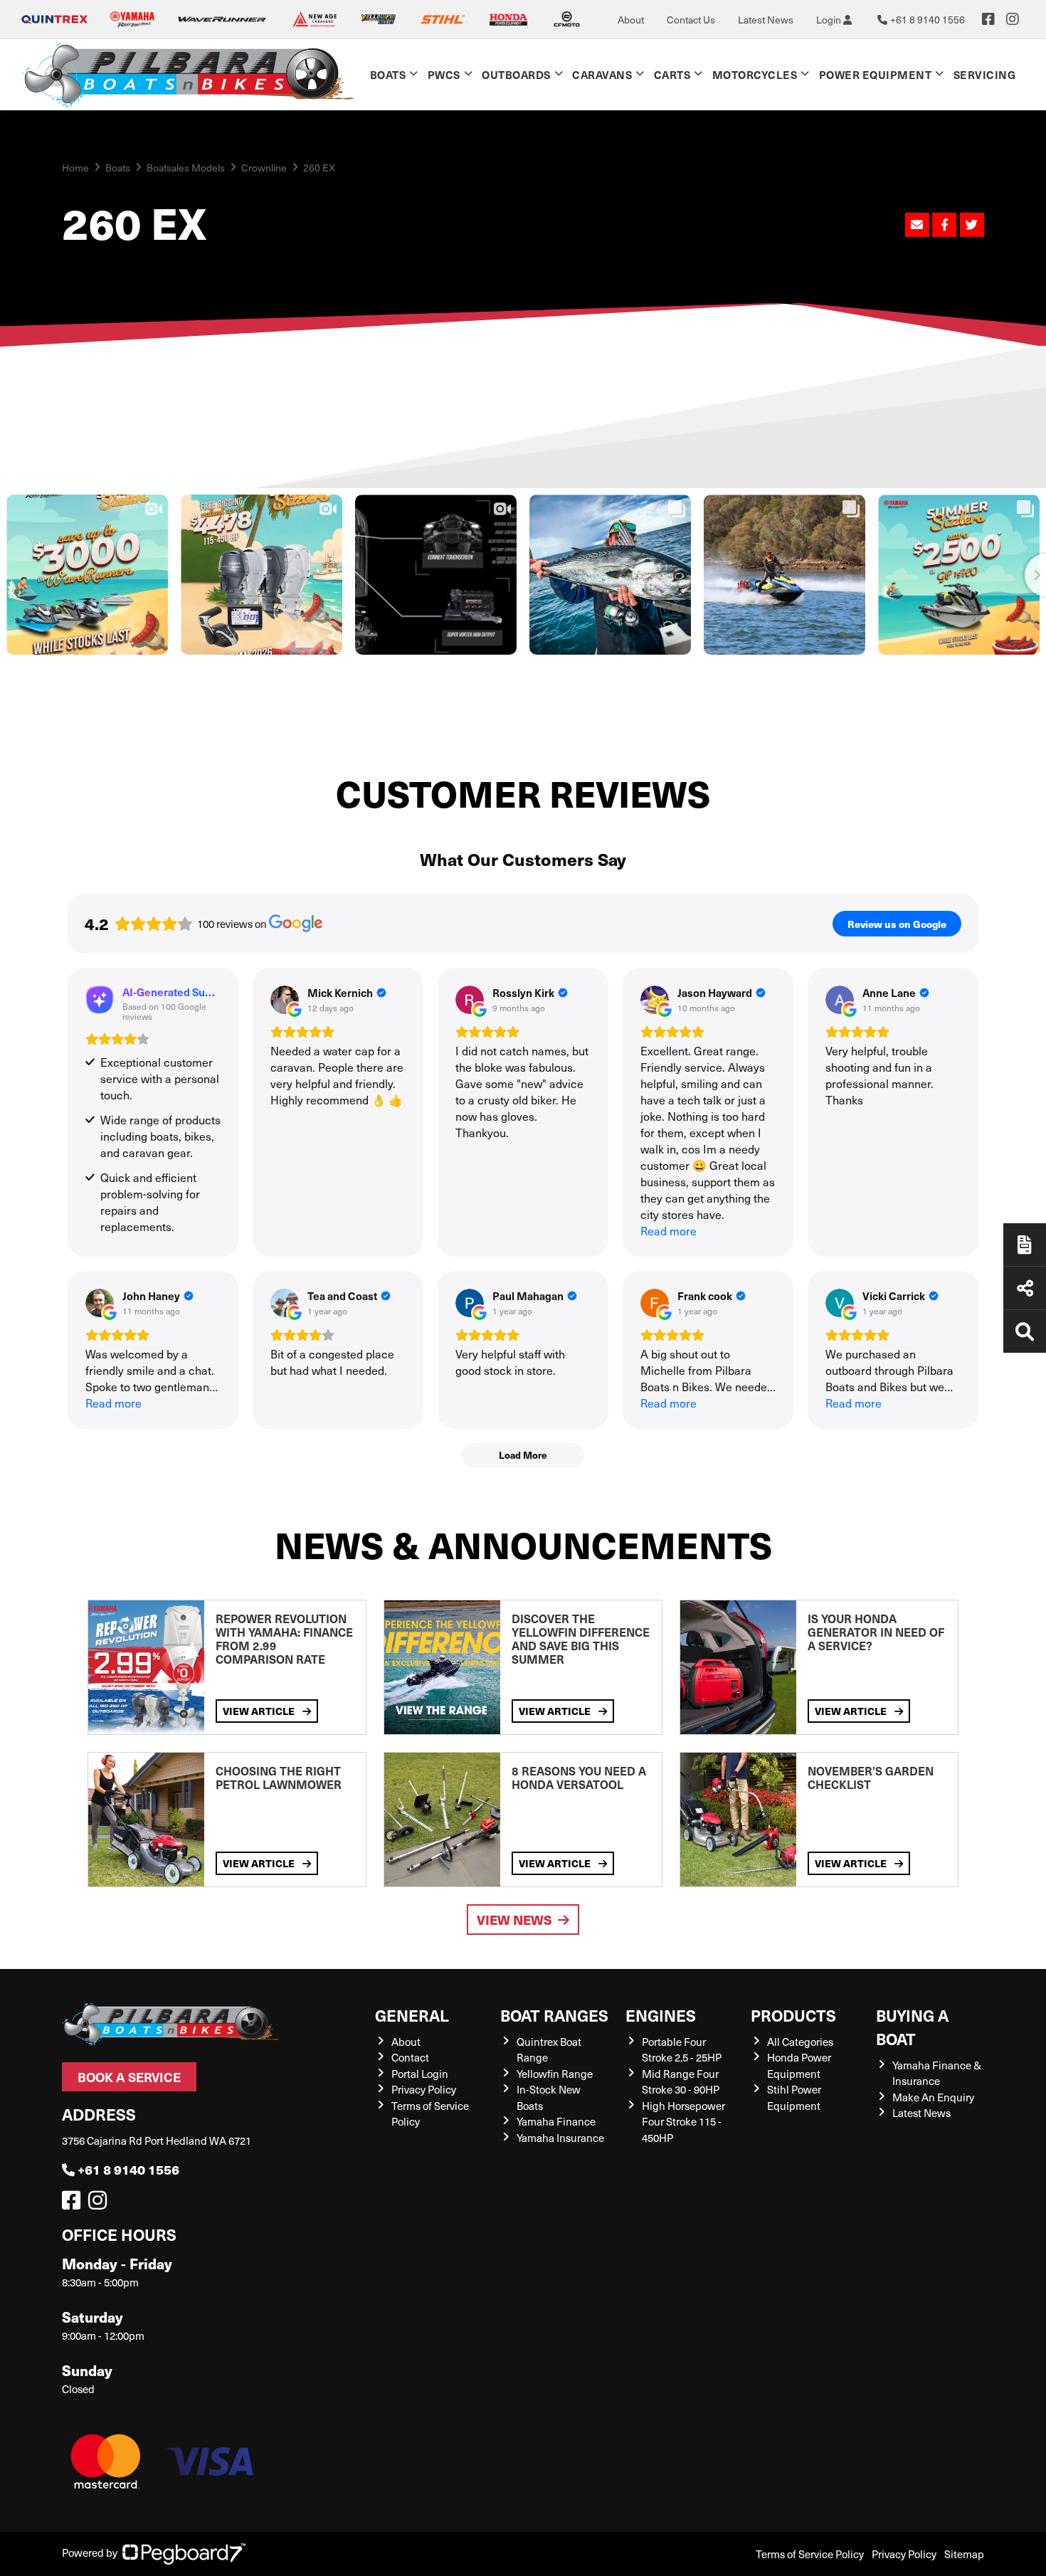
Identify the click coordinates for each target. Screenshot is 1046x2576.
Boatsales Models (186, 168)
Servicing (985, 74)
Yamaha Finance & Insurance (937, 2073)
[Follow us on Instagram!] (100, 2204)
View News (514, 1920)
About (631, 20)
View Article (260, 1711)
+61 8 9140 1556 (128, 2169)
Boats (388, 74)
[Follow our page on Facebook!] (988, 19)
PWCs (444, 74)
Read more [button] (669, 1231)
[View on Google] (285, 1000)
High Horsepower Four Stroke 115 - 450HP (683, 2122)
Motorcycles (755, 74)
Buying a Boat (912, 2027)
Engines (661, 2015)
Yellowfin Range (555, 2074)
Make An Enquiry (933, 2097)
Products (793, 2015)
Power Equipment (876, 74)
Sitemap (964, 2554)
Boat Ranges (554, 2015)
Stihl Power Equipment (794, 2097)
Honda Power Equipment (799, 2065)
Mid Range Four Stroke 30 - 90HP (681, 2082)
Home (75, 168)
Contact (410, 2057)
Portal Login (420, 2074)
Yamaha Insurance (560, 2138)
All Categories (800, 2042)
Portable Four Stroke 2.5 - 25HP (682, 2050)
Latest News (766, 20)
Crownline (264, 168)
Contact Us (691, 20)
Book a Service (129, 2077)
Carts (672, 74)
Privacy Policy (424, 2089)
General (412, 2015)
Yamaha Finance (556, 2121)
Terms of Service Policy (810, 2554)
